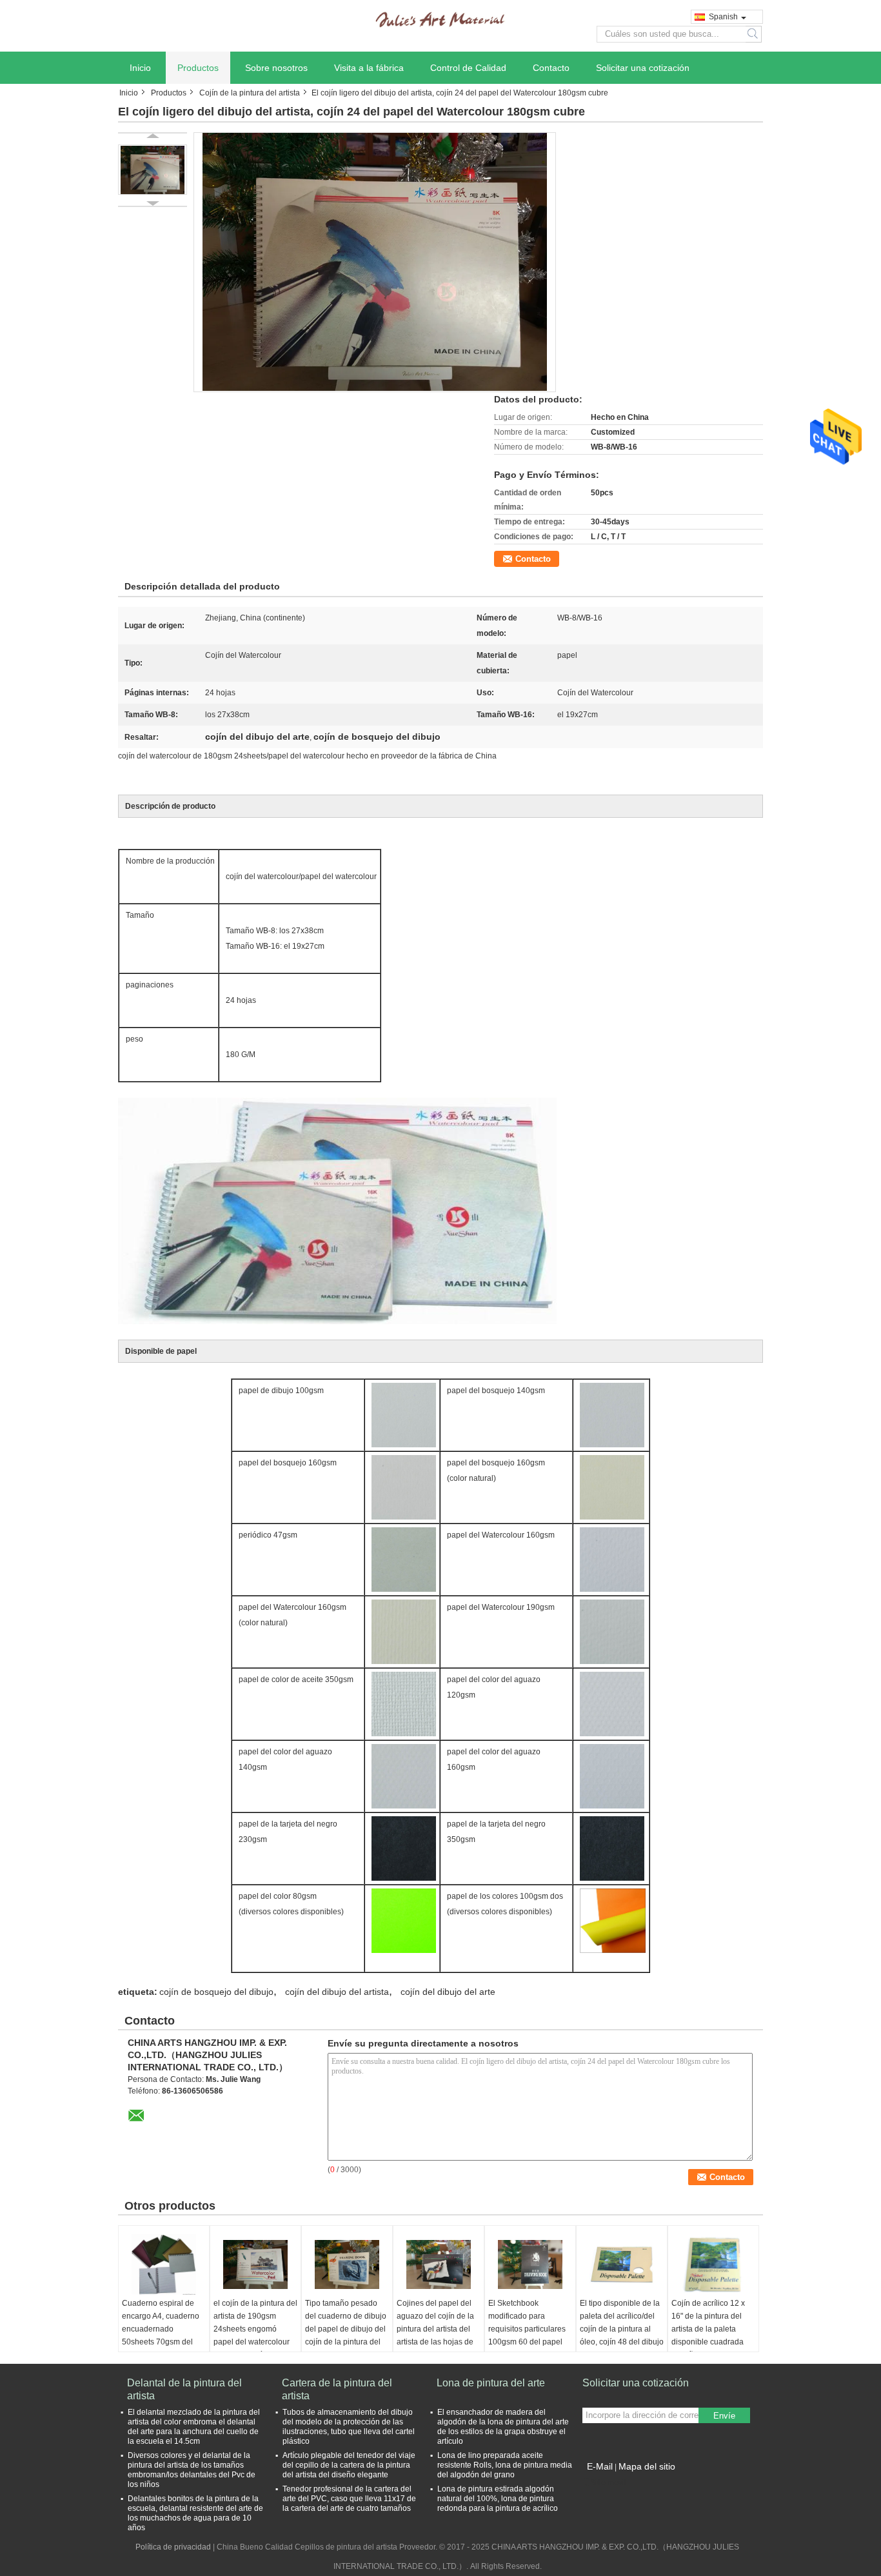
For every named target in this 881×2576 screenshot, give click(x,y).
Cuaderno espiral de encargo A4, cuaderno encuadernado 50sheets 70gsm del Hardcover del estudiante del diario (161, 2335)
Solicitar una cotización (643, 68)
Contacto (551, 68)
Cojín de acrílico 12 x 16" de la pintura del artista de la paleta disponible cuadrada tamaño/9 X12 (708, 2329)
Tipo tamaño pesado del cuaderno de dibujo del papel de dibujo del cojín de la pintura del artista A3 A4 (346, 2329)
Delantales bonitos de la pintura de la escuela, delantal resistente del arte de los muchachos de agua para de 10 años (195, 2513)
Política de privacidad (173, 2547)
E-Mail (600, 2466)
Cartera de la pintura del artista (337, 2389)
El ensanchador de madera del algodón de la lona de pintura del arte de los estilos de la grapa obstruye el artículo (503, 2427)
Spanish (723, 17)
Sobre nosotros (276, 68)
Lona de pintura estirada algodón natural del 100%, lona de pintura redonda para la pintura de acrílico (498, 2499)
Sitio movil (608, 2482)
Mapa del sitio (647, 2466)
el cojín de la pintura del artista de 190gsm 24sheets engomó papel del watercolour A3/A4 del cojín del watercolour (255, 2335)
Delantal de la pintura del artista (184, 2389)
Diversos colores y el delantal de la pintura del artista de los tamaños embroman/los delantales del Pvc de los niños (192, 2470)
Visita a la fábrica (369, 68)
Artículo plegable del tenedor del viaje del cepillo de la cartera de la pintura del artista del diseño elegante (349, 2465)
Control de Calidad (468, 68)
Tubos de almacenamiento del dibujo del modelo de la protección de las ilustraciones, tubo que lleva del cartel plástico (349, 2427)
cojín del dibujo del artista (337, 1992)
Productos (198, 68)
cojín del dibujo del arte (448, 1992)
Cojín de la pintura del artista (250, 93)
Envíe (724, 2416)
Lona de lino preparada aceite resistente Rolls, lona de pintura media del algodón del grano (505, 2465)
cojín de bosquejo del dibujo (216, 1992)
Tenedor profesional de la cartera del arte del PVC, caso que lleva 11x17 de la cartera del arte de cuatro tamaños (349, 2499)
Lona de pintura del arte (491, 2383)
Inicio (140, 68)
